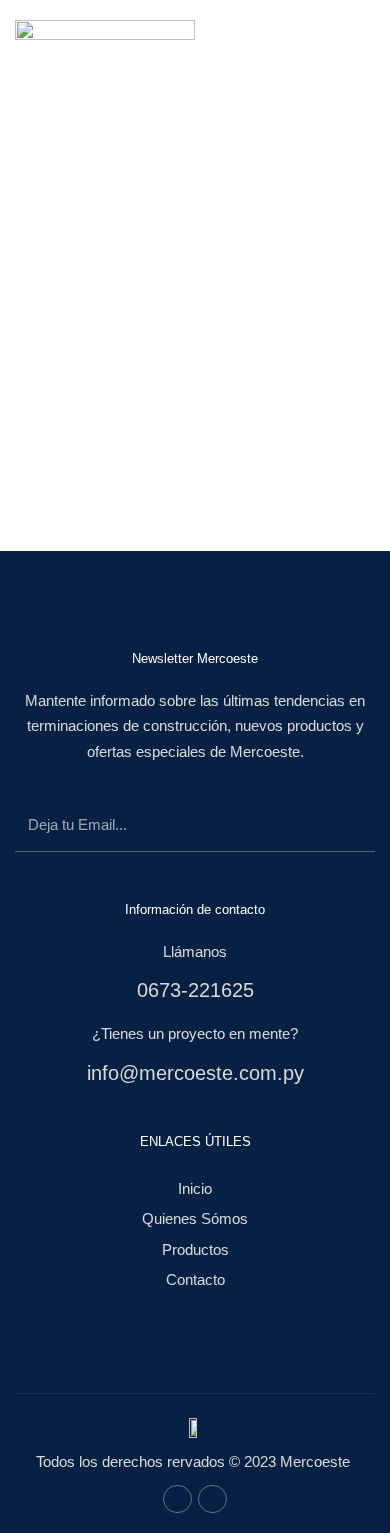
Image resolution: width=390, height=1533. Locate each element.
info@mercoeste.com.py (195, 1073)
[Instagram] (212, 1499)
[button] (352, 37)
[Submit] (339, 829)
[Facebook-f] (177, 1499)
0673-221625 (195, 990)
